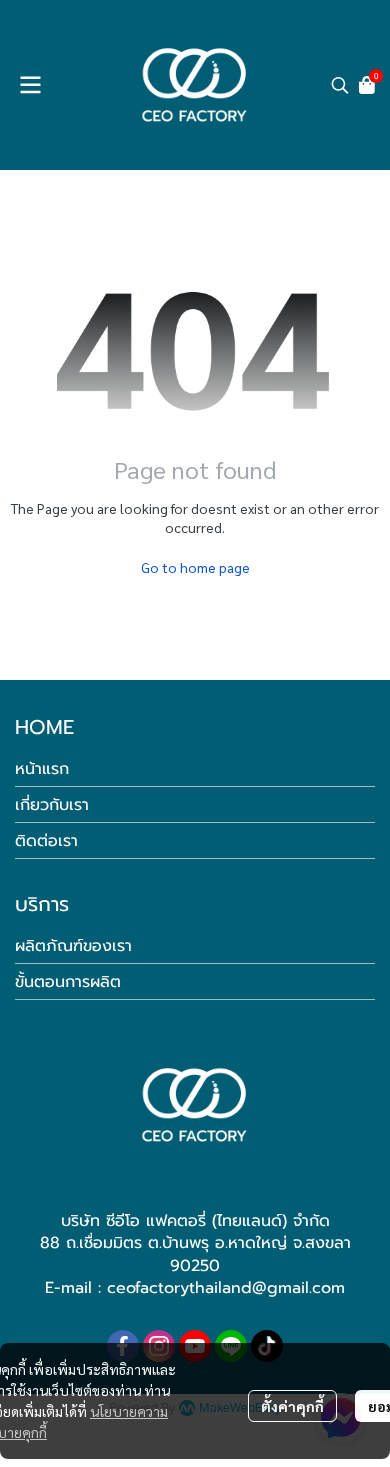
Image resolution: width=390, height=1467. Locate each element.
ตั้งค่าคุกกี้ (292, 1406)
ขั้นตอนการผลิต (68, 982)
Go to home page (195, 567)
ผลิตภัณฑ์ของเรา (73, 946)
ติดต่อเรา (46, 841)
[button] (340, 85)
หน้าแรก (42, 769)
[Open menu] (30, 85)
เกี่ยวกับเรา (52, 805)
